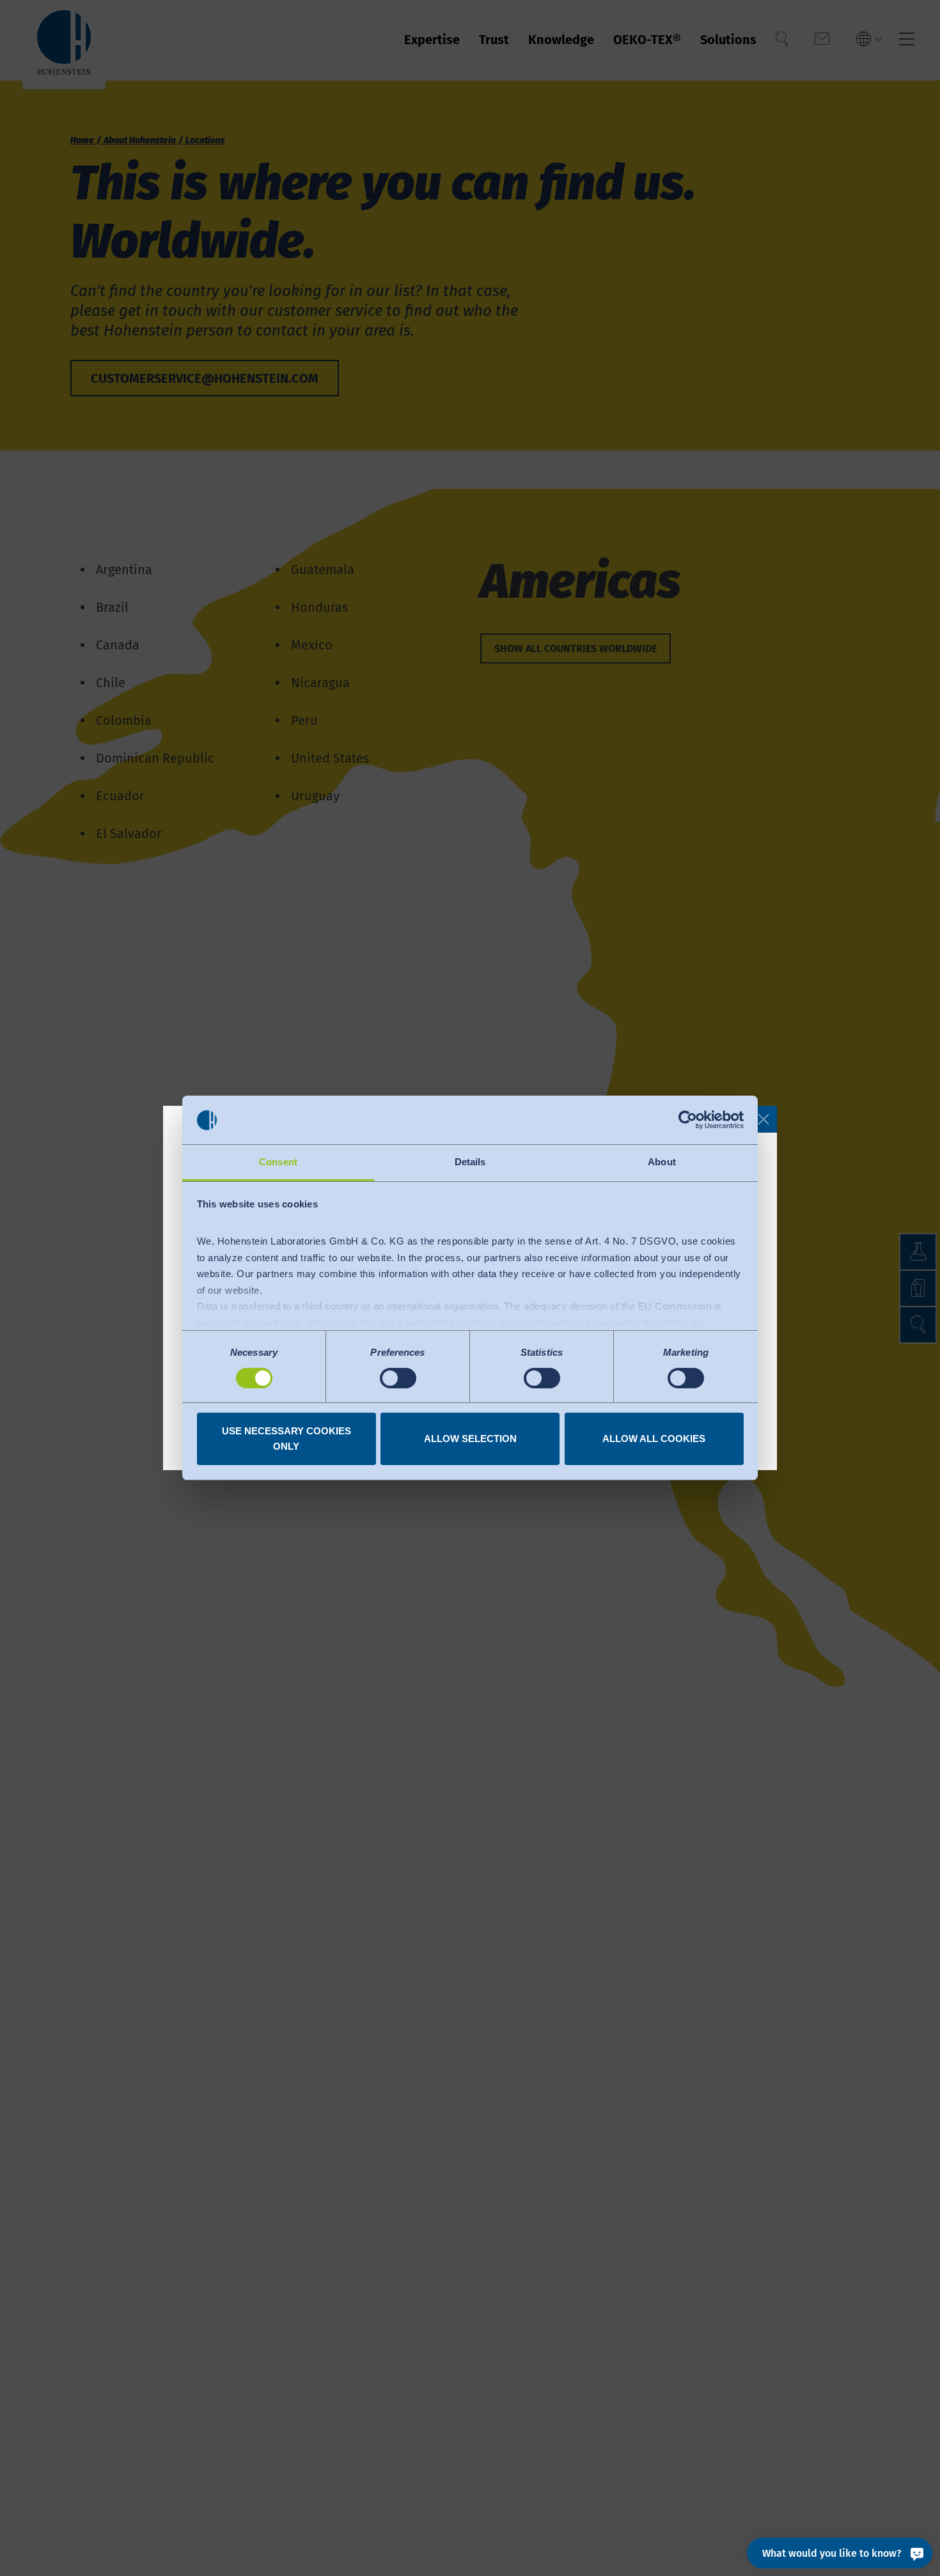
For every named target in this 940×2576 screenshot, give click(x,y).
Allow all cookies (654, 1439)
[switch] (398, 1378)
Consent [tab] (278, 1162)
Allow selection (470, 1439)
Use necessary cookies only (286, 1439)
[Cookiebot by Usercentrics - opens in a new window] (688, 1120)
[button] (764, 1119)
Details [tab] (470, 1162)
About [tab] (662, 1162)
